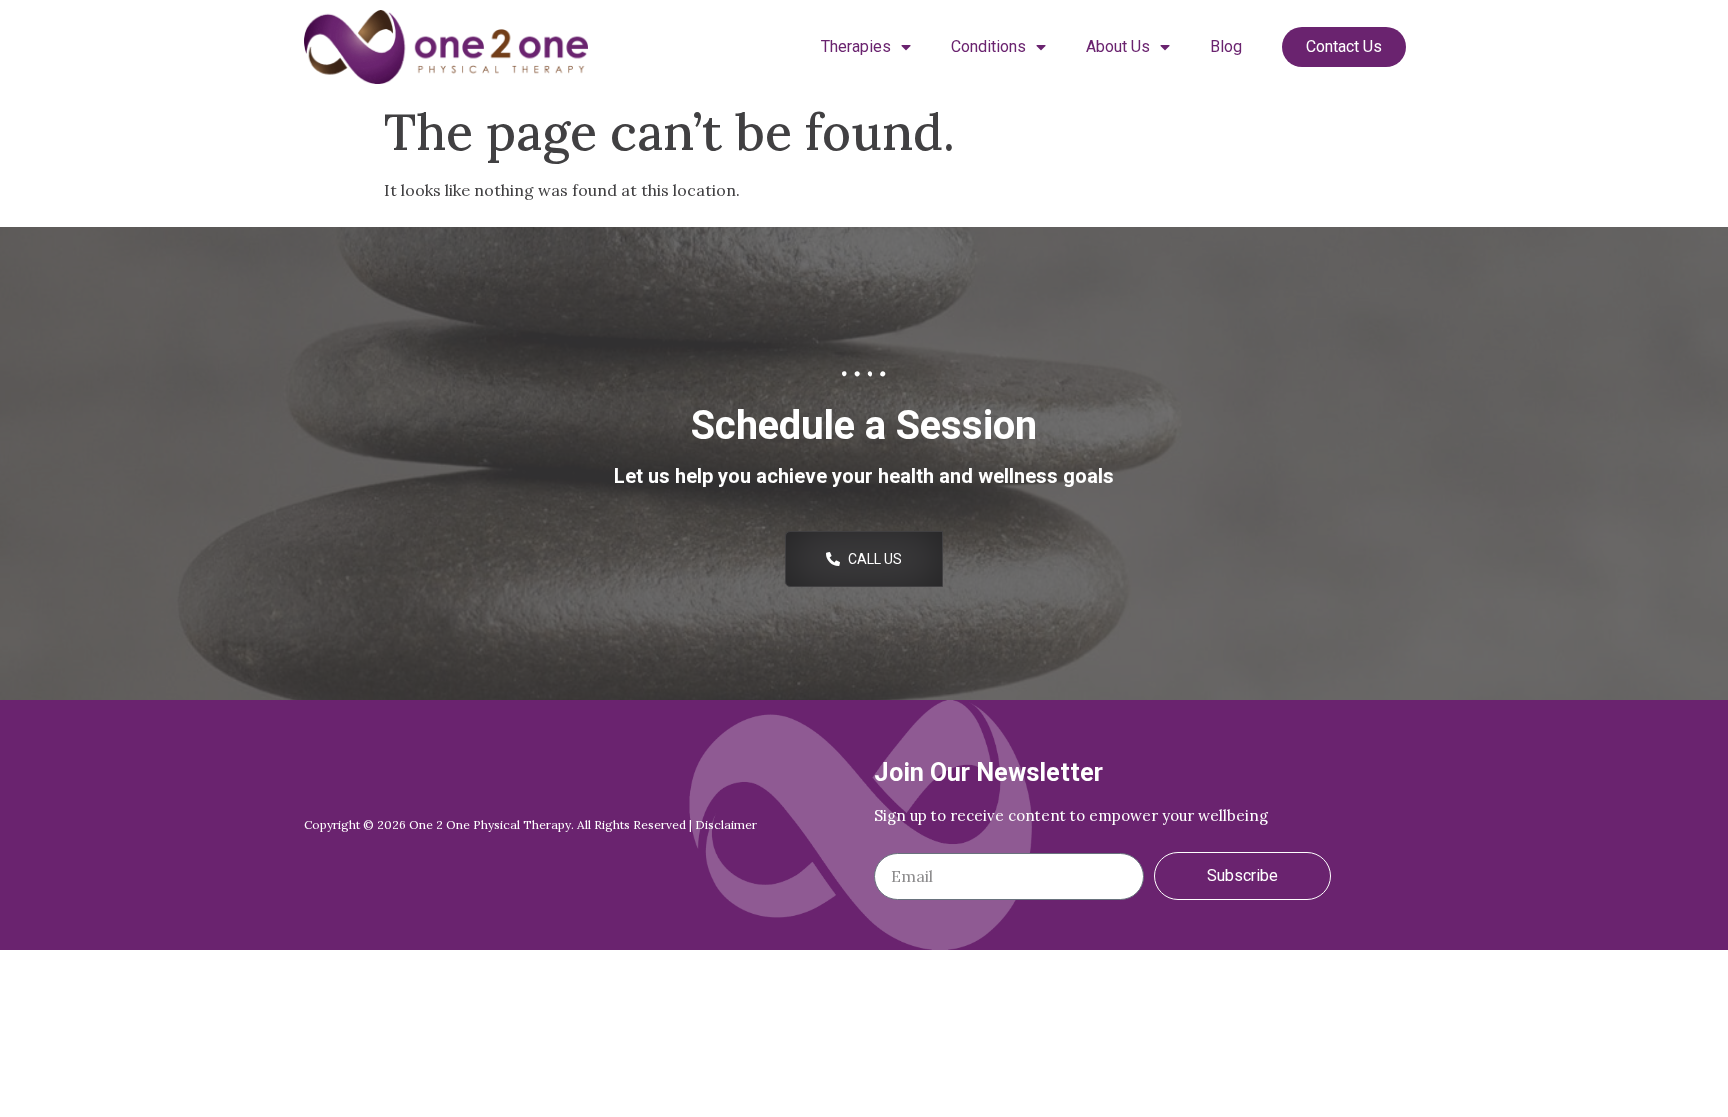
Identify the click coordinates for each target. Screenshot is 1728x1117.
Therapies (856, 46)
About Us (1118, 46)
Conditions (988, 46)
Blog (1226, 46)
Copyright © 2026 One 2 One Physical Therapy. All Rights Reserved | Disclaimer (530, 824)
